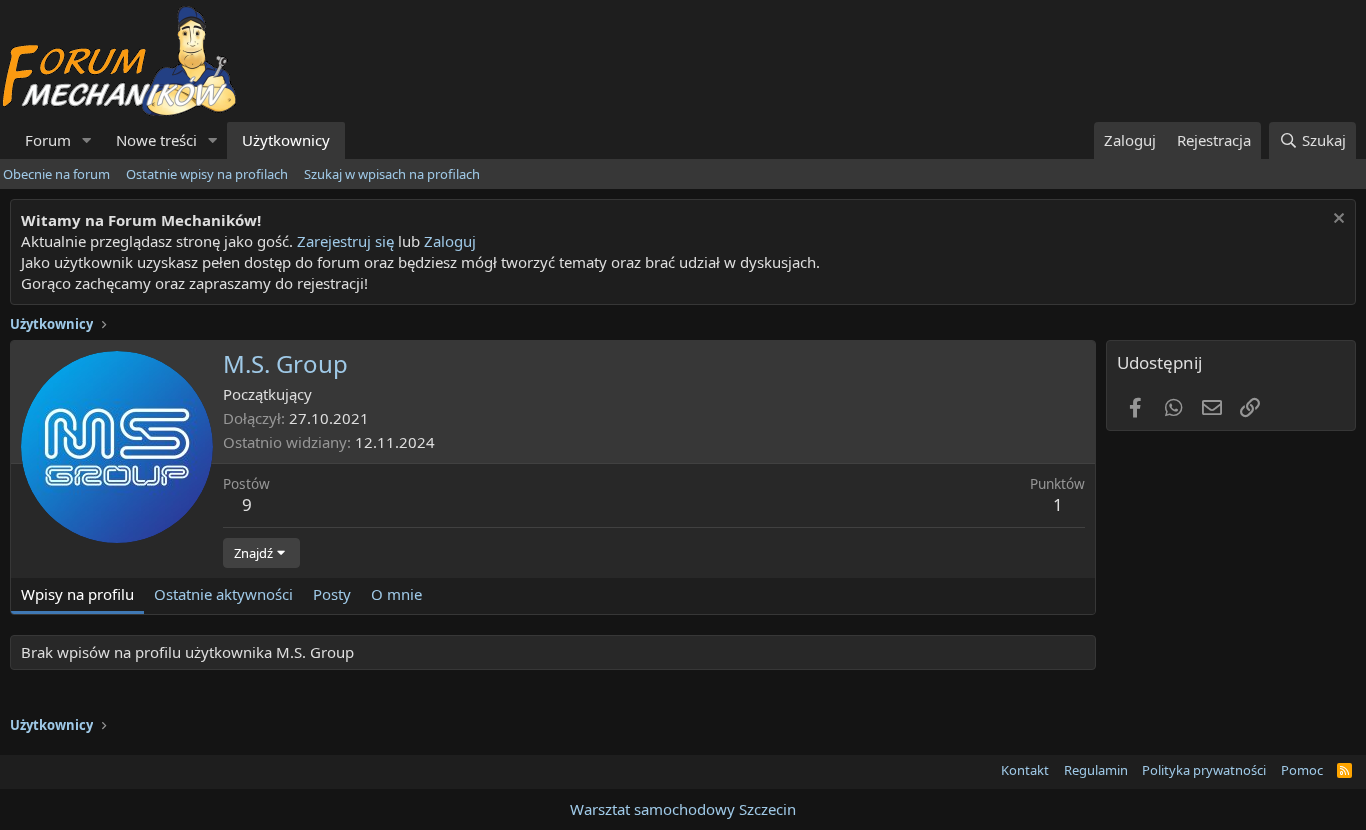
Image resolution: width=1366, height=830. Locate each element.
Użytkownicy (286, 140)
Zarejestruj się (343, 241)
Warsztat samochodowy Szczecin (683, 809)
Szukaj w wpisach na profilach (392, 174)
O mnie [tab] (396, 594)
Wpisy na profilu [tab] (77, 594)
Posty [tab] (332, 594)
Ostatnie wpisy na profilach (207, 174)
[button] (87, 140)
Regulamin (1096, 770)
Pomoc (1302, 770)
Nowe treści (156, 140)
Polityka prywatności (1204, 770)
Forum (48, 140)
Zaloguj (450, 241)
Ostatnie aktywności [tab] (223, 594)
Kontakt (1025, 770)
